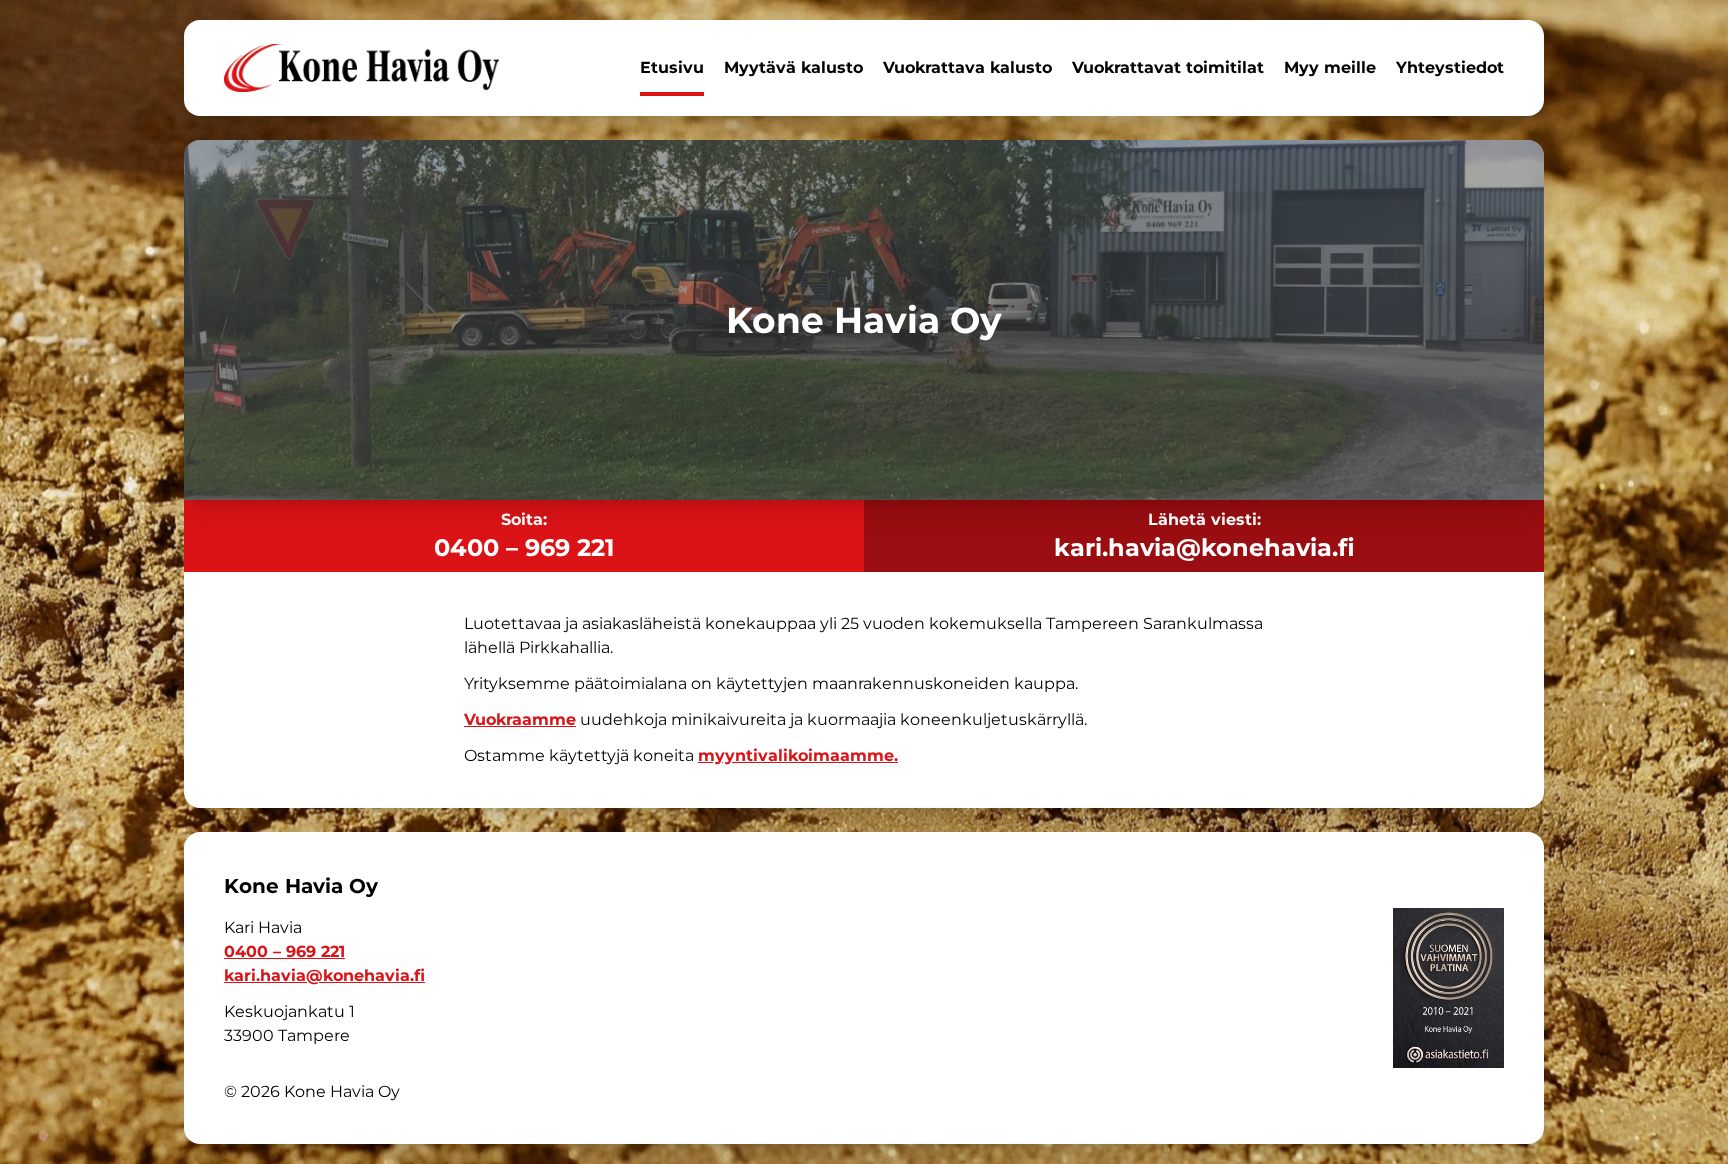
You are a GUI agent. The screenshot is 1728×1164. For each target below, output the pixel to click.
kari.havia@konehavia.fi (1204, 547)
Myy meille (1330, 67)
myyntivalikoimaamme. (798, 755)
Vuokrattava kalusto (967, 67)
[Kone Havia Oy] (361, 68)
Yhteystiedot (1450, 67)
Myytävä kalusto (793, 67)
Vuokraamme (520, 719)
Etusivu (672, 67)
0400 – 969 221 (524, 547)
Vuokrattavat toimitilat (1168, 67)
